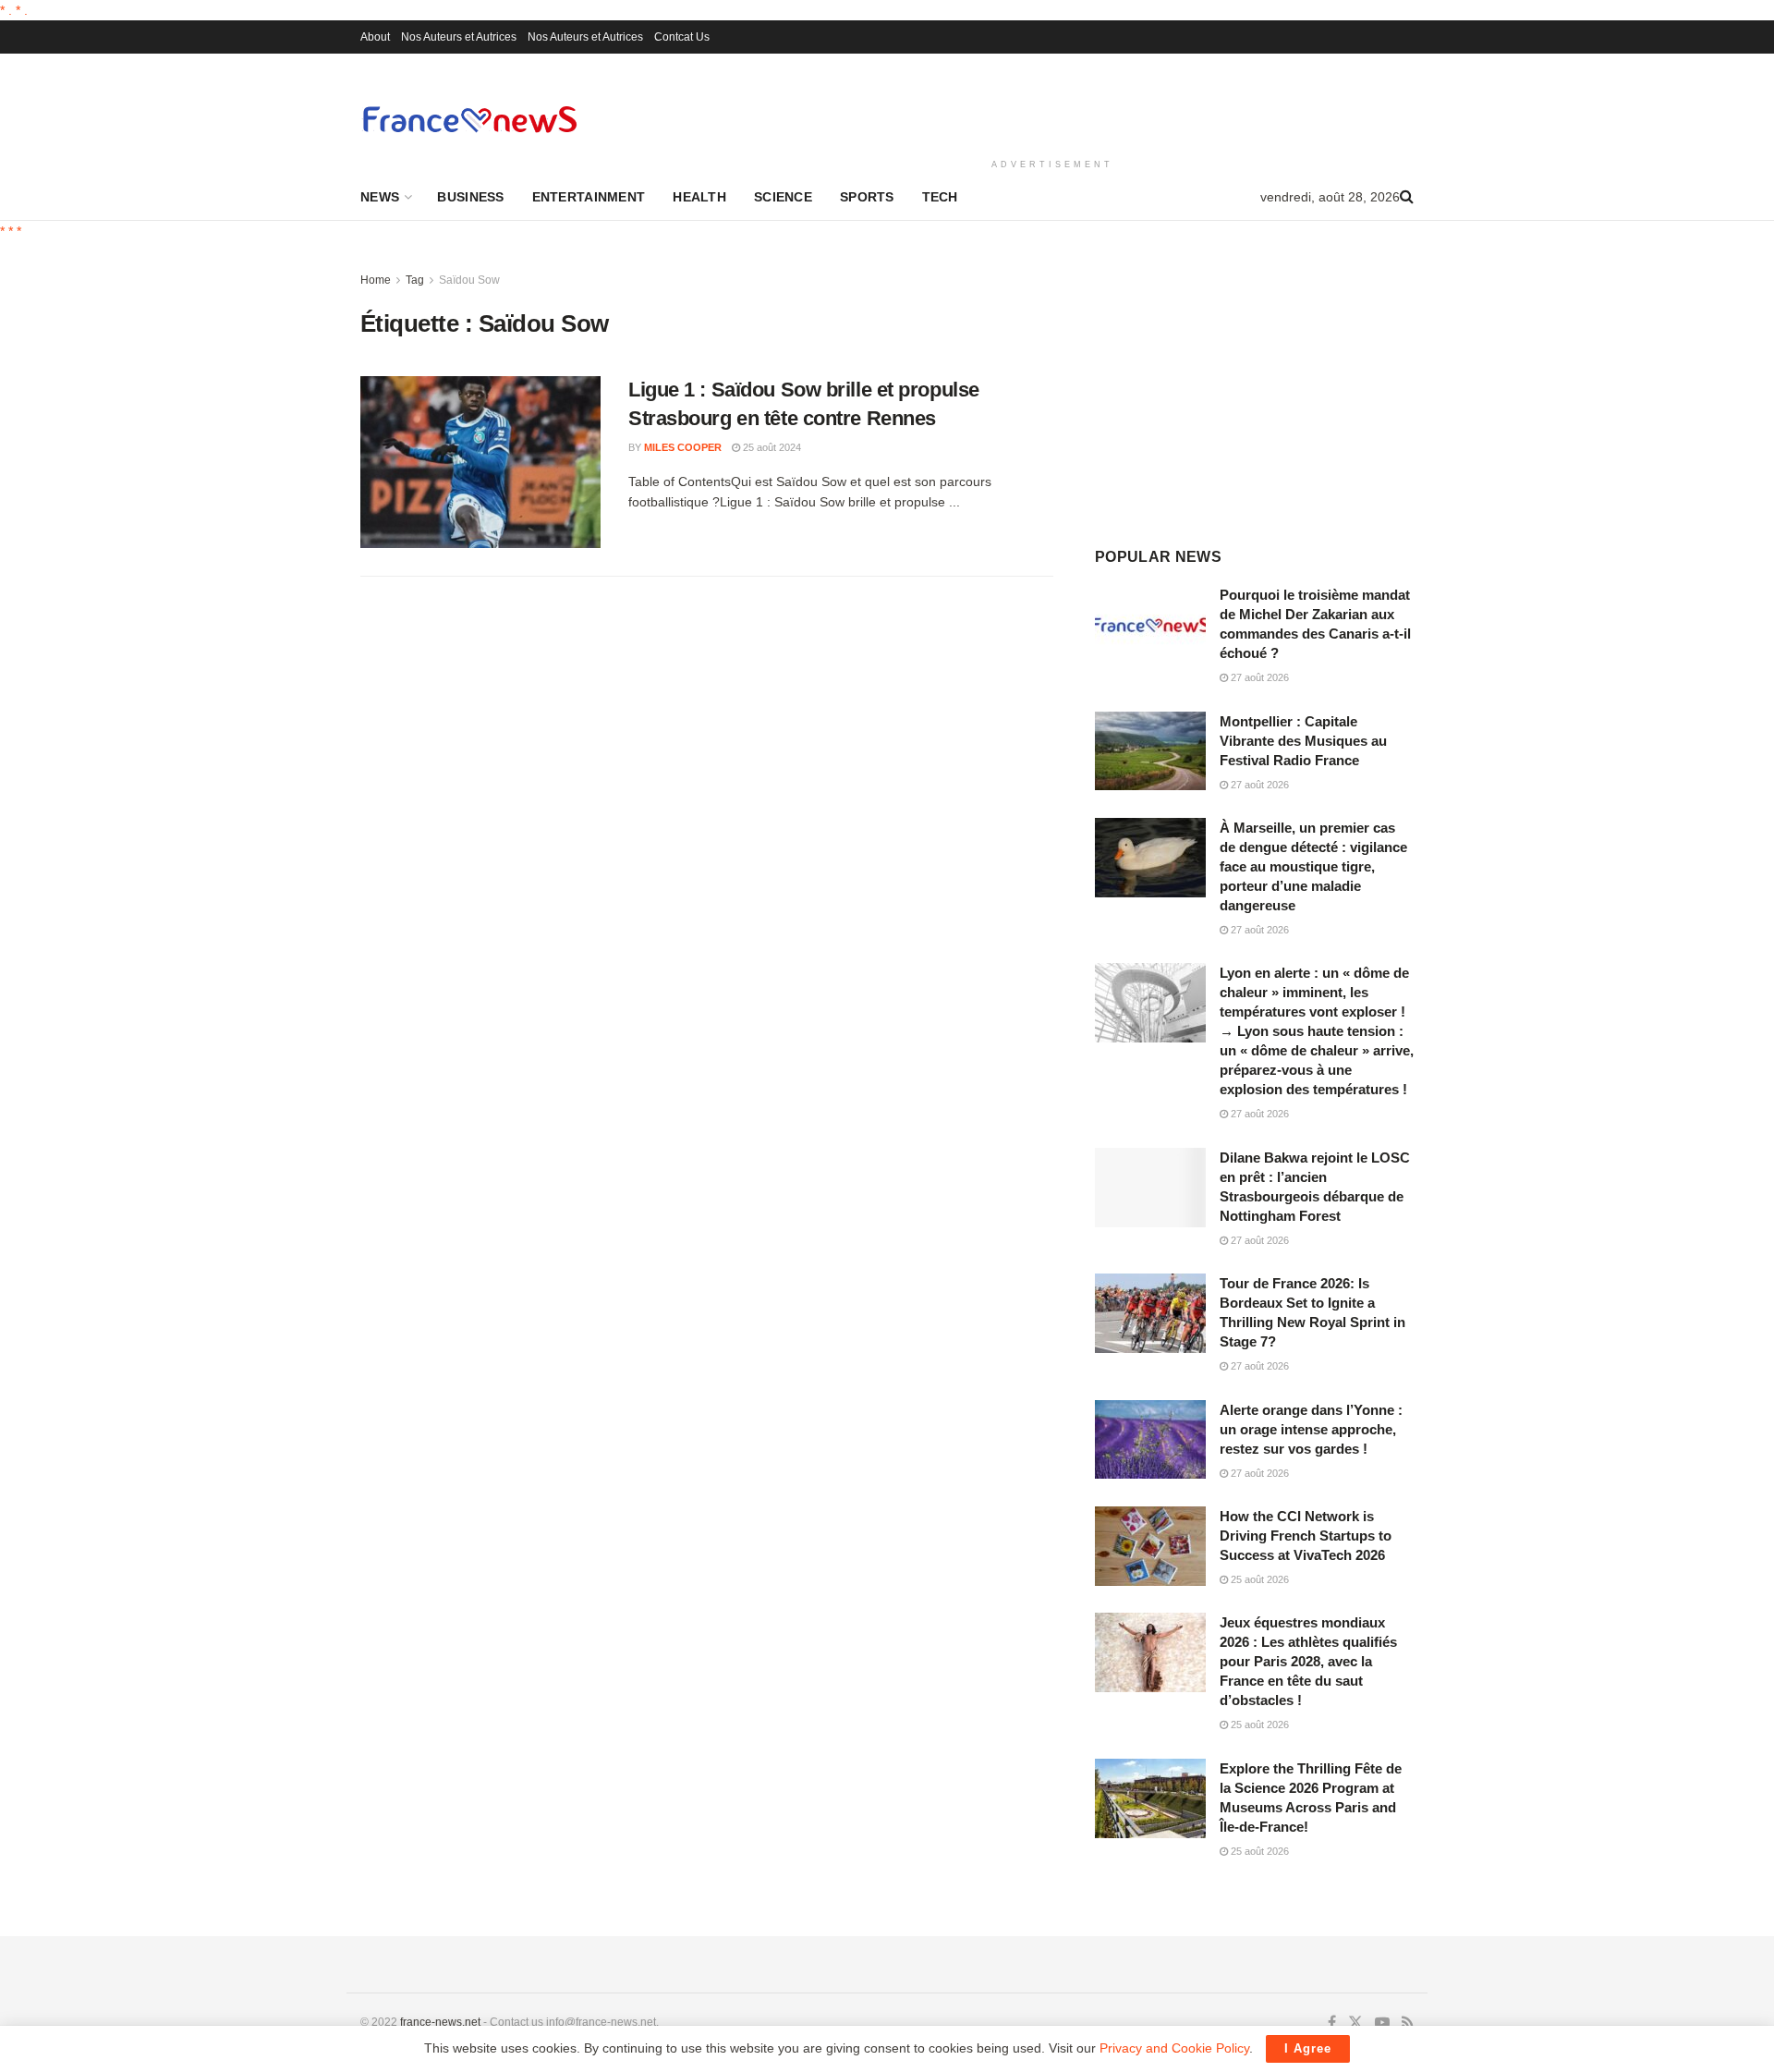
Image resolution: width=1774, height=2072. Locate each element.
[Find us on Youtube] (1382, 2023)
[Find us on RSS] (1408, 2023)
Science (783, 197)
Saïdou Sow (469, 280)
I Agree (1308, 2048)
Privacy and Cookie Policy (1174, 2048)
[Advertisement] (1052, 103)
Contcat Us (682, 37)
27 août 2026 (1258, 677)
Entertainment (589, 197)
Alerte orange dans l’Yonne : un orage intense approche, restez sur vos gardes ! (1311, 1429)
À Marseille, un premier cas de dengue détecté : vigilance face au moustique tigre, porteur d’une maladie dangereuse (1313, 866)
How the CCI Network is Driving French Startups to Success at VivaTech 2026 (1306, 1536)
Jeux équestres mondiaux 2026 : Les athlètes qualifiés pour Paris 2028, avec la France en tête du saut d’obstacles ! (1308, 1661)
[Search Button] (1407, 197)
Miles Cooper (683, 447)
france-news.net (440, 2022)
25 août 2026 (1258, 1579)
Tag (415, 280)
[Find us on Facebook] (1332, 2023)
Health (699, 197)
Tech (940, 197)
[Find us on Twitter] (1355, 2023)
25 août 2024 (771, 447)
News (380, 197)
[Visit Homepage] (469, 119)
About (375, 37)
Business (470, 197)
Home (376, 280)
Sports (867, 197)
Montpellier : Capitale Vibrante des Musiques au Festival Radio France (1303, 741)
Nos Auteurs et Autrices (459, 37)
